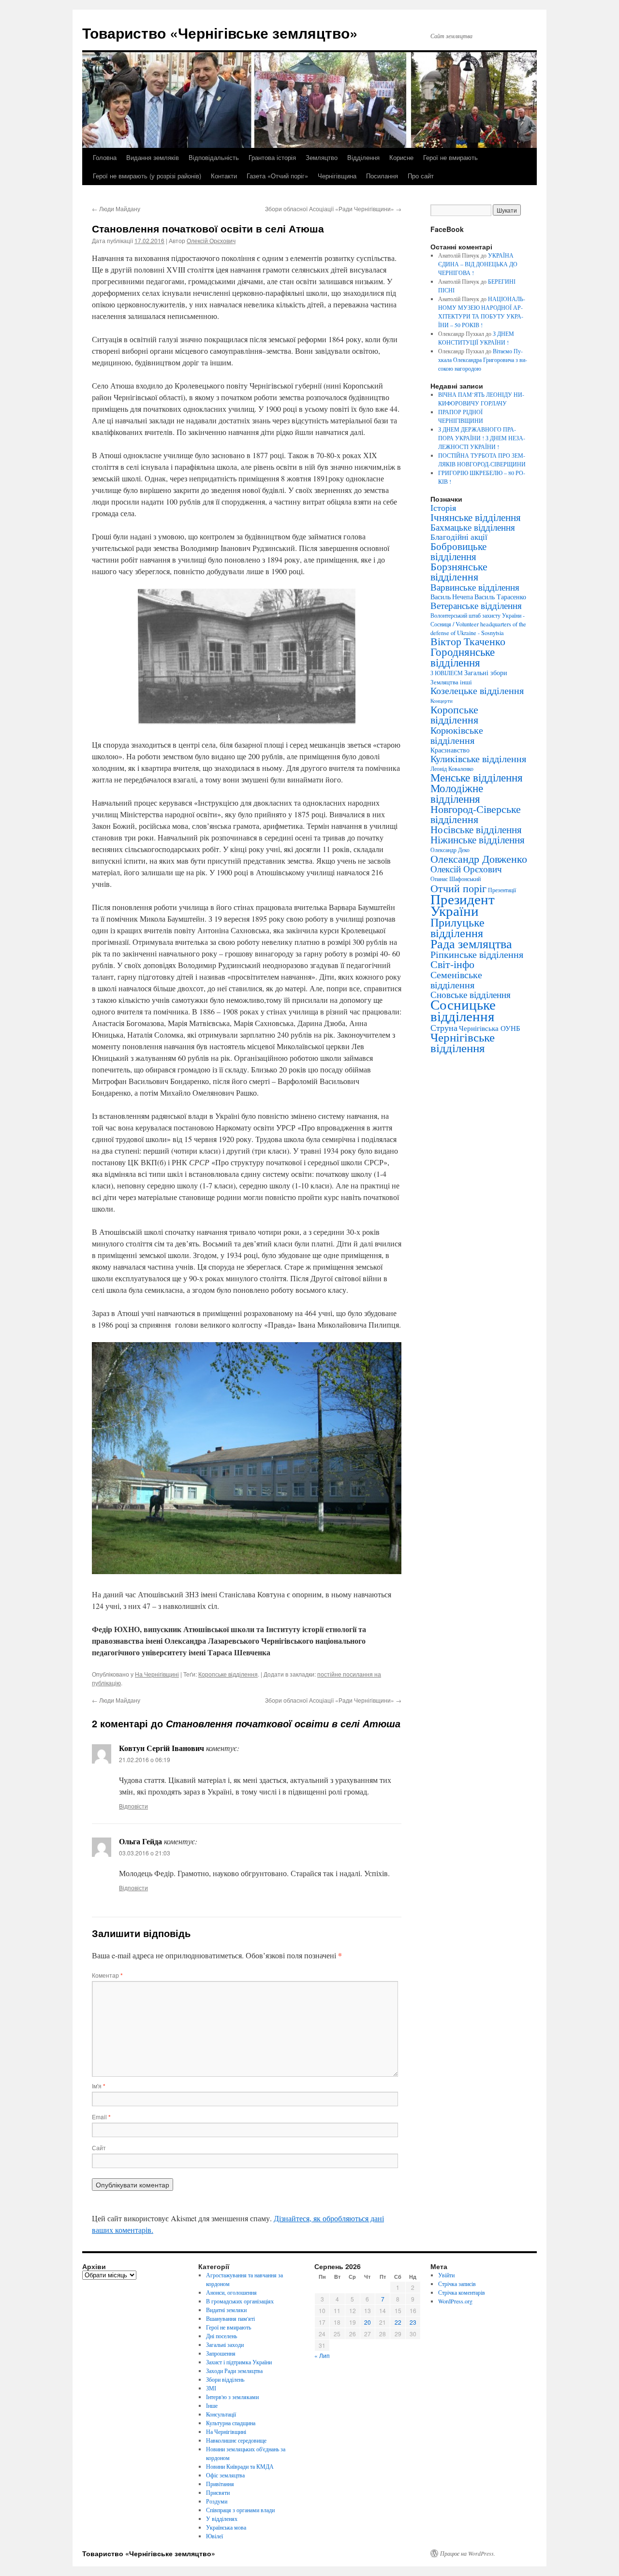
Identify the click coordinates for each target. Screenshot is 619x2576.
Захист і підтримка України (239, 2362)
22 (398, 2322)
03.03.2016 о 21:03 (145, 1853)
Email (101, 2117)
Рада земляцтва (471, 943)
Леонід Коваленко (452, 768)
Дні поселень (221, 2336)
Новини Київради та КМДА (240, 2466)
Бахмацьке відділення (473, 527)
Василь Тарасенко (500, 597)
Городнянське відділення (463, 657)
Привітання (220, 2484)
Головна (105, 157)
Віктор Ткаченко (468, 641)
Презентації (502, 890)
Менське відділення (477, 777)
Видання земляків (153, 157)
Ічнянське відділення (476, 517)
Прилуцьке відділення (457, 927)
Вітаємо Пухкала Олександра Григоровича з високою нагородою (483, 360)
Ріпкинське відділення (477, 954)
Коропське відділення (228, 1674)
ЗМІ (211, 2388)
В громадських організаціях (240, 2301)
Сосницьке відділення (463, 1010)
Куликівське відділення (478, 759)
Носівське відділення (476, 829)
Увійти (446, 2275)
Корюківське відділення (457, 735)
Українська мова (226, 2527)
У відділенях (222, 2518)
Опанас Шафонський (456, 879)
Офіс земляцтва (225, 2475)
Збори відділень (225, 2379)
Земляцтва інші (451, 682)
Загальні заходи (225, 2344)
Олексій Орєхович (211, 240)
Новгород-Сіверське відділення (476, 814)
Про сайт (421, 176)
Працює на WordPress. (468, 2553)
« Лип (322, 2355)
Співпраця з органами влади (240, 2510)
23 (413, 2322)
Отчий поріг (458, 888)
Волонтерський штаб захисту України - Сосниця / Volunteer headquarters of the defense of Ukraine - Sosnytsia (478, 624)
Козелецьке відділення (477, 690)
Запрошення (221, 2353)
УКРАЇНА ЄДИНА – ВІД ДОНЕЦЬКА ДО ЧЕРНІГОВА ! (478, 264)
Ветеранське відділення (476, 605)
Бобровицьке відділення (458, 551)
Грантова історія (272, 157)
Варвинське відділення (475, 587)
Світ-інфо (452, 964)
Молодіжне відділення (457, 793)
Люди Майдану (116, 209)
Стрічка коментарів (462, 2292)
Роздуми (217, 2501)
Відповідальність (214, 157)
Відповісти (133, 1806)
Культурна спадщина (231, 2423)
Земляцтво (322, 157)
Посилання (382, 176)
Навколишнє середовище (236, 2440)
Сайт (99, 2148)
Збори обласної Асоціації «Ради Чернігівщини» (333, 209)
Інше (212, 2405)
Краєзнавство (450, 750)
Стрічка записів (457, 2284)
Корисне (401, 157)
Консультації (221, 2414)
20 (368, 2322)
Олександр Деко (450, 850)
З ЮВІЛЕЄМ (447, 673)
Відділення (363, 157)
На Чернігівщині (157, 1674)
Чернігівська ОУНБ (490, 1028)
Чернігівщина (337, 176)
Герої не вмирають (450, 157)
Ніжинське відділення (478, 839)
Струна (444, 1028)
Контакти (224, 176)
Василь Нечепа (452, 597)
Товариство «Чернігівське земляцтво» (220, 33)
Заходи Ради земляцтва (234, 2371)
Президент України (463, 904)
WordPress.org (455, 2301)
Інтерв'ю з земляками (232, 2397)
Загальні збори (486, 673)
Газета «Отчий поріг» (277, 176)
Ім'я (99, 2086)
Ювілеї (214, 2536)
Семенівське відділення (456, 979)
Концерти (442, 701)
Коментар (107, 1975)
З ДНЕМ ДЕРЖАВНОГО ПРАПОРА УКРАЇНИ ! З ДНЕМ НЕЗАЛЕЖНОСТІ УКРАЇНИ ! (482, 438)
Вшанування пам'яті (230, 2318)
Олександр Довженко (479, 859)
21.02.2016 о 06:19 (145, 1759)
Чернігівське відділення (463, 1042)
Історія (443, 507)
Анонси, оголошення (231, 2292)
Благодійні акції (459, 537)
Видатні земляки (226, 2310)
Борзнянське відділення (459, 571)
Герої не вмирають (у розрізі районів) (147, 176)
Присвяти (218, 2492)
